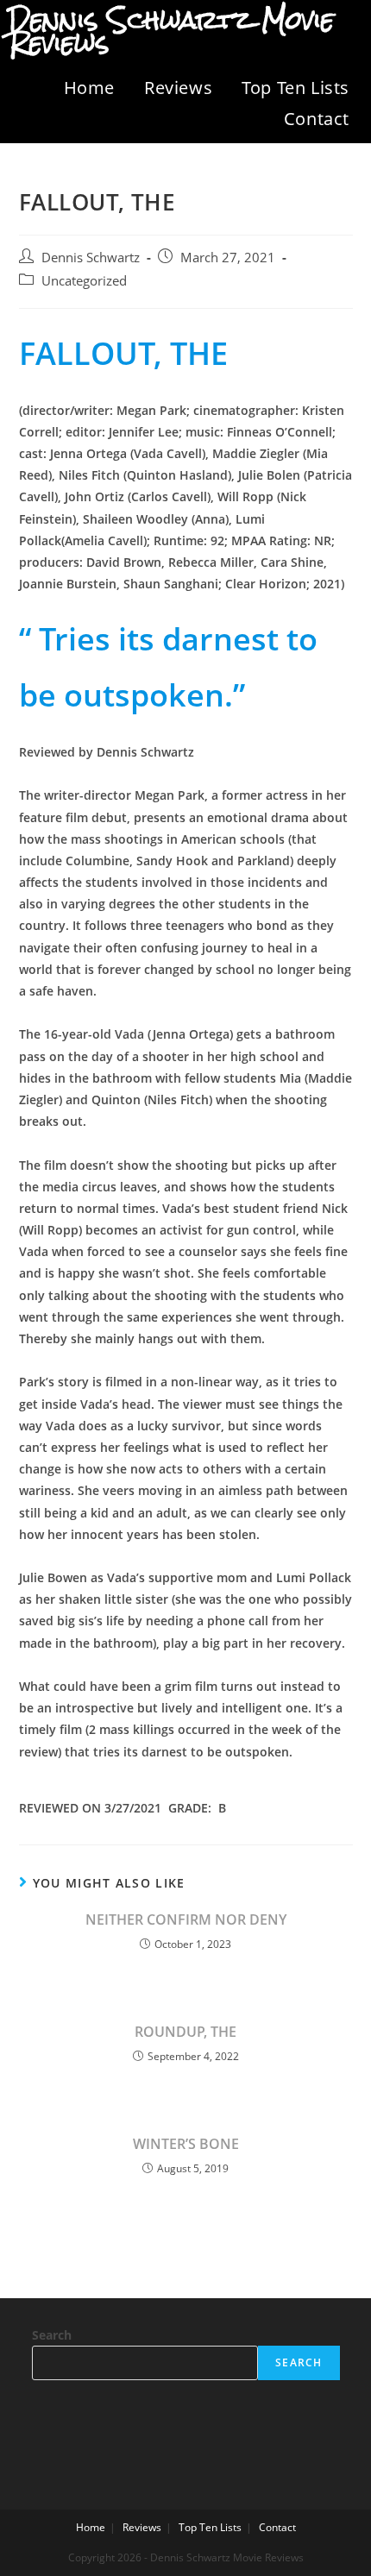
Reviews (178, 88)
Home (89, 88)
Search (52, 2335)
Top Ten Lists (296, 88)
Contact (317, 119)
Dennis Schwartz (91, 258)
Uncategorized (84, 281)
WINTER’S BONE (186, 2144)
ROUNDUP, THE (185, 2032)
